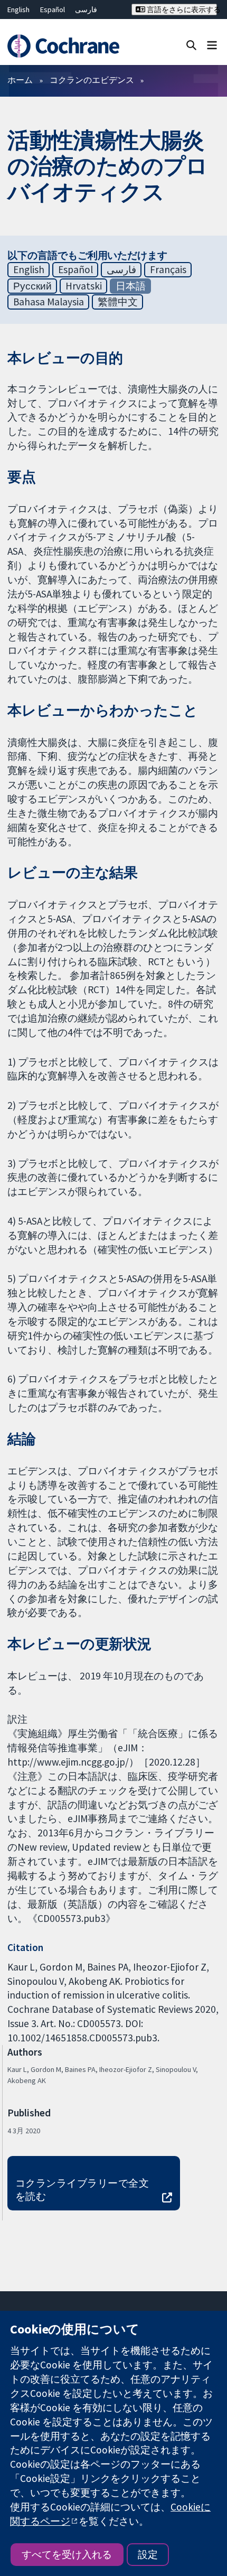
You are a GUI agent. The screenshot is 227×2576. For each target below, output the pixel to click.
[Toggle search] (191, 45)
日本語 (131, 286)
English (18, 10)
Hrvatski (84, 286)
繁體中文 (118, 302)
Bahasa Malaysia (49, 302)
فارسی (86, 10)
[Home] (68, 46)
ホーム (20, 80)
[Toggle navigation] (212, 45)
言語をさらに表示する (181, 10)
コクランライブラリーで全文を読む (82, 2190)
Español (53, 10)
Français (168, 269)
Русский (32, 286)
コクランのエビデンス (92, 80)
